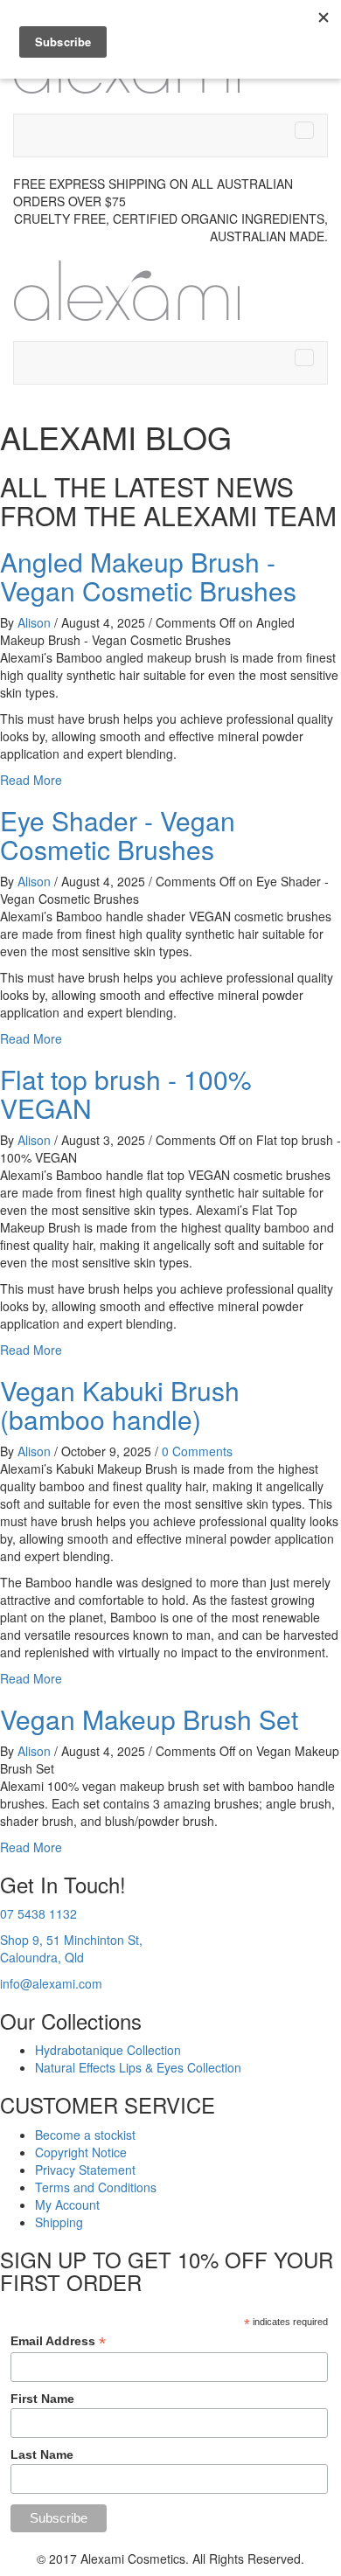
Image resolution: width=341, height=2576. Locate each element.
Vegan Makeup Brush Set (149, 1719)
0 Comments (197, 1451)
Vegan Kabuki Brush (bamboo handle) (120, 1405)
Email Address (58, 2341)
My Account (67, 2205)
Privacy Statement (85, 2170)
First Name (42, 2399)
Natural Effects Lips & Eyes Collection (138, 2067)
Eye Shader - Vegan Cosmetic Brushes (118, 835)
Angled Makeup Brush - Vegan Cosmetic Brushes (148, 576)
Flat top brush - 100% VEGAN (126, 1094)
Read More (31, 780)
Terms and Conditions (96, 2187)
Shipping (59, 2222)
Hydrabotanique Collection (108, 2050)
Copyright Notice (81, 2152)
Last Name (42, 2454)
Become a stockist (85, 2135)
